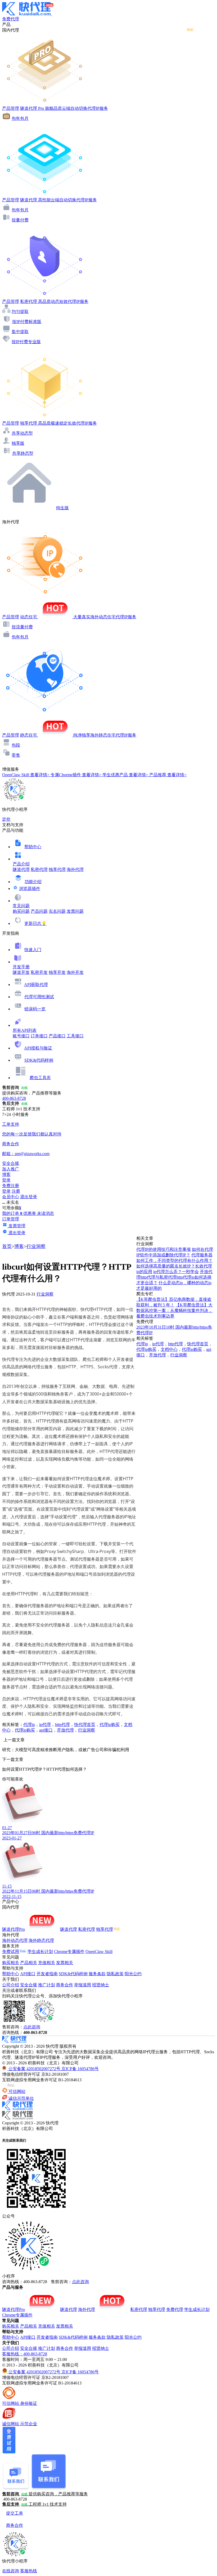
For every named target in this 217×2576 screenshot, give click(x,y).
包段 (16, 745)
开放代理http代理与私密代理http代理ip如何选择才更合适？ (174, 1277)
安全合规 (29, 1985)
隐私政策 (115, 1974)
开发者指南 (47, 1974)
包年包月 (20, 118)
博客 (19, 1246)
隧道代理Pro (13, 1929)
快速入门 (33, 950)
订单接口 (39, 1036)
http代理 (62, 1725)
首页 (7, 1246)
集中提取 (20, 332)
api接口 (46, 1730)
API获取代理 (36, 985)
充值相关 (47, 1963)
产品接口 (57, 1036)
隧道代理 (21, 869)
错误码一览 (35, 1009)
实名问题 (57, 911)
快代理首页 (85, 1725)
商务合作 (65, 1985)
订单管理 (11, 1219)
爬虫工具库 (40, 1078)
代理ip (29, 1725)
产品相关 (29, 1963)
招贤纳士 (101, 1985)
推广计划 (47, 1985)
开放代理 (65, 1730)
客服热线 (29, 2571)
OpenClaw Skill (99, 1952)
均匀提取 (20, 312)
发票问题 (75, 911)
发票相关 (65, 1963)
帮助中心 (33, 847)
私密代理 (39, 869)
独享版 (18, 443)
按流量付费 (22, 627)
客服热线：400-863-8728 (25, 2354)
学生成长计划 (40, 1952)
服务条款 (97, 1974)
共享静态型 (23, 453)
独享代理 (57, 869)
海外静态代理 (41, 1940)
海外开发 (75, 972)
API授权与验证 (38, 1048)
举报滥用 (83, 1985)
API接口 (28, 1974)
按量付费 (20, 220)
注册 (16, 1191)
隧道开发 (21, 972)
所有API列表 (25, 1030)
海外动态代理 (15, 1940)
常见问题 (21, 906)
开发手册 (21, 967)
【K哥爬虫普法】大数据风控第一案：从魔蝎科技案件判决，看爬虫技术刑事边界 (174, 1310)
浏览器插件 (30, 889)
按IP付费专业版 (26, 342)
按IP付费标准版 (27, 322)
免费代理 (175, 2309)
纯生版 (62, 508)
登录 (6, 1180)
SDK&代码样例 (39, 1060)
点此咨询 (32, 2027)
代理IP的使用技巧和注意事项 (164, 1249)
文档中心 (169, 1349)
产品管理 (11, 108)
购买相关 (11, 1963)
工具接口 (75, 1036)
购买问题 (21, 911)
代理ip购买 (110, 1725)
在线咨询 (11, 2571)
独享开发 (57, 972)
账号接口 (21, 1036)
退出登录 (29, 1197)
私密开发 (39, 972)
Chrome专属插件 (69, 1952)
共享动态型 (22, 433)
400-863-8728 (14, 1098)
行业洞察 (36, 1246)
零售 (16, 755)
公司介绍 (11, 1985)
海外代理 (75, 869)
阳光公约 (133, 1974)
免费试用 (11, 1952)
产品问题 (39, 911)
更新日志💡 (35, 923)
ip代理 (45, 1725)
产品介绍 (21, 864)
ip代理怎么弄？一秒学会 (176, 1272)
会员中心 (11, 1197)
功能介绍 (33, 882)
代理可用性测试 (39, 997)
